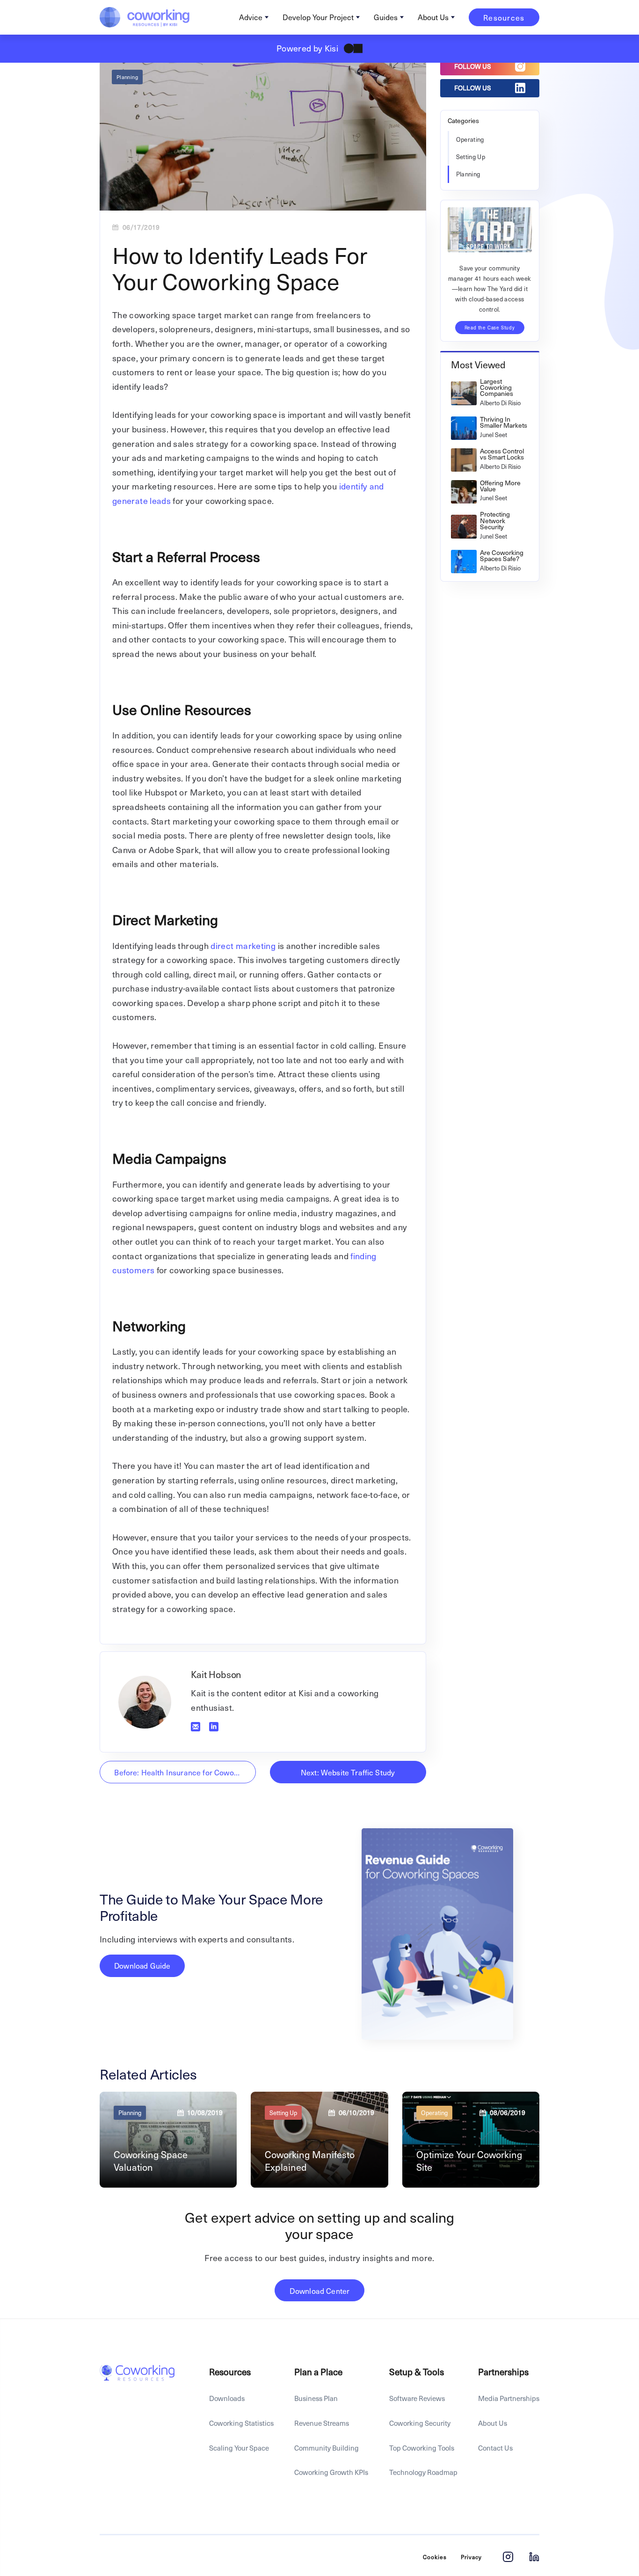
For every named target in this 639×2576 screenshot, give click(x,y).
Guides (386, 17)
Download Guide (142, 1966)
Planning (127, 77)
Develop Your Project (318, 17)
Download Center (319, 2291)
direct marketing (243, 945)
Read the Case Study (490, 327)
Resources (504, 17)
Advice (251, 17)
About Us (433, 17)
